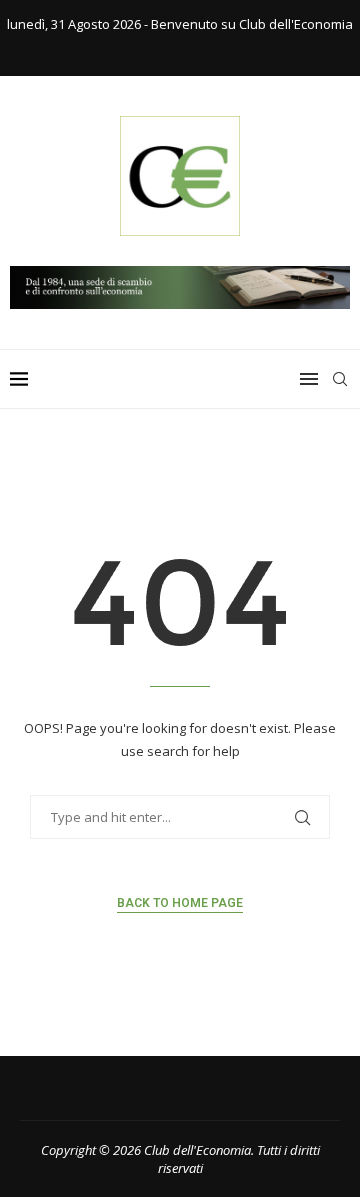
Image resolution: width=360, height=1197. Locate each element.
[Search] (340, 379)
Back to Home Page (180, 903)
